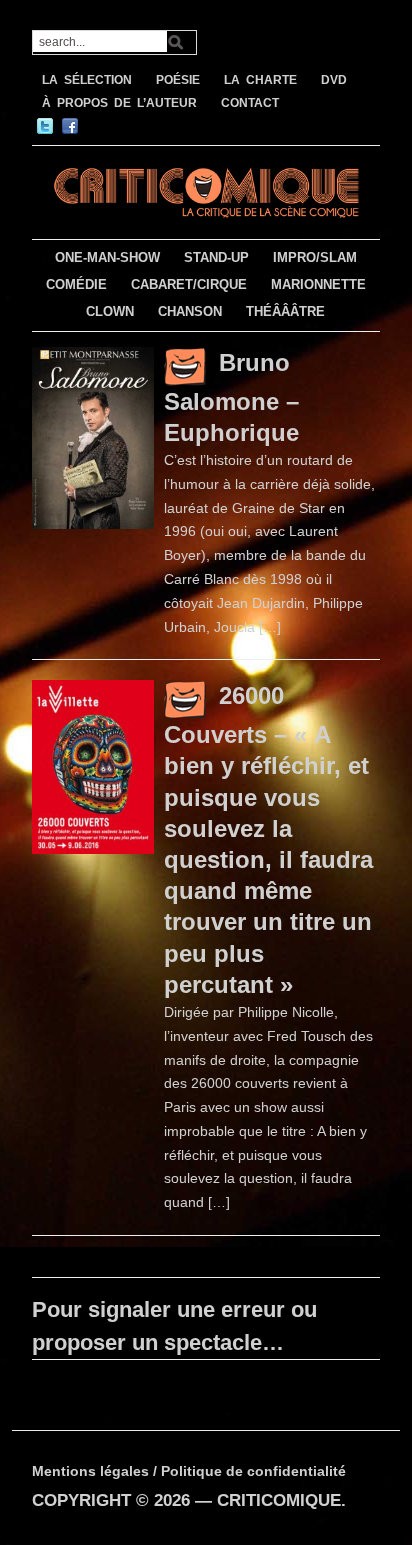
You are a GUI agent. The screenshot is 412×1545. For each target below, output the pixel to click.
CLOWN (110, 311)
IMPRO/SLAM (315, 257)
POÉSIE (178, 80)
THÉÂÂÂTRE (285, 311)
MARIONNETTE (318, 284)
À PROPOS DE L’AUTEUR (119, 103)
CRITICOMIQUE (279, 1500)
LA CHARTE (260, 80)
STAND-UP (216, 257)
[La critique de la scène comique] (205, 189)
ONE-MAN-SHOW (107, 257)
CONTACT (250, 103)
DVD (334, 80)
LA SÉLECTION (87, 80)
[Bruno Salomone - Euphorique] (93, 437)
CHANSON (190, 311)
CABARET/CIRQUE (189, 284)
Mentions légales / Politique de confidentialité (189, 1471)
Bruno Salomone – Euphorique (231, 397)
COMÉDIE (76, 284)
